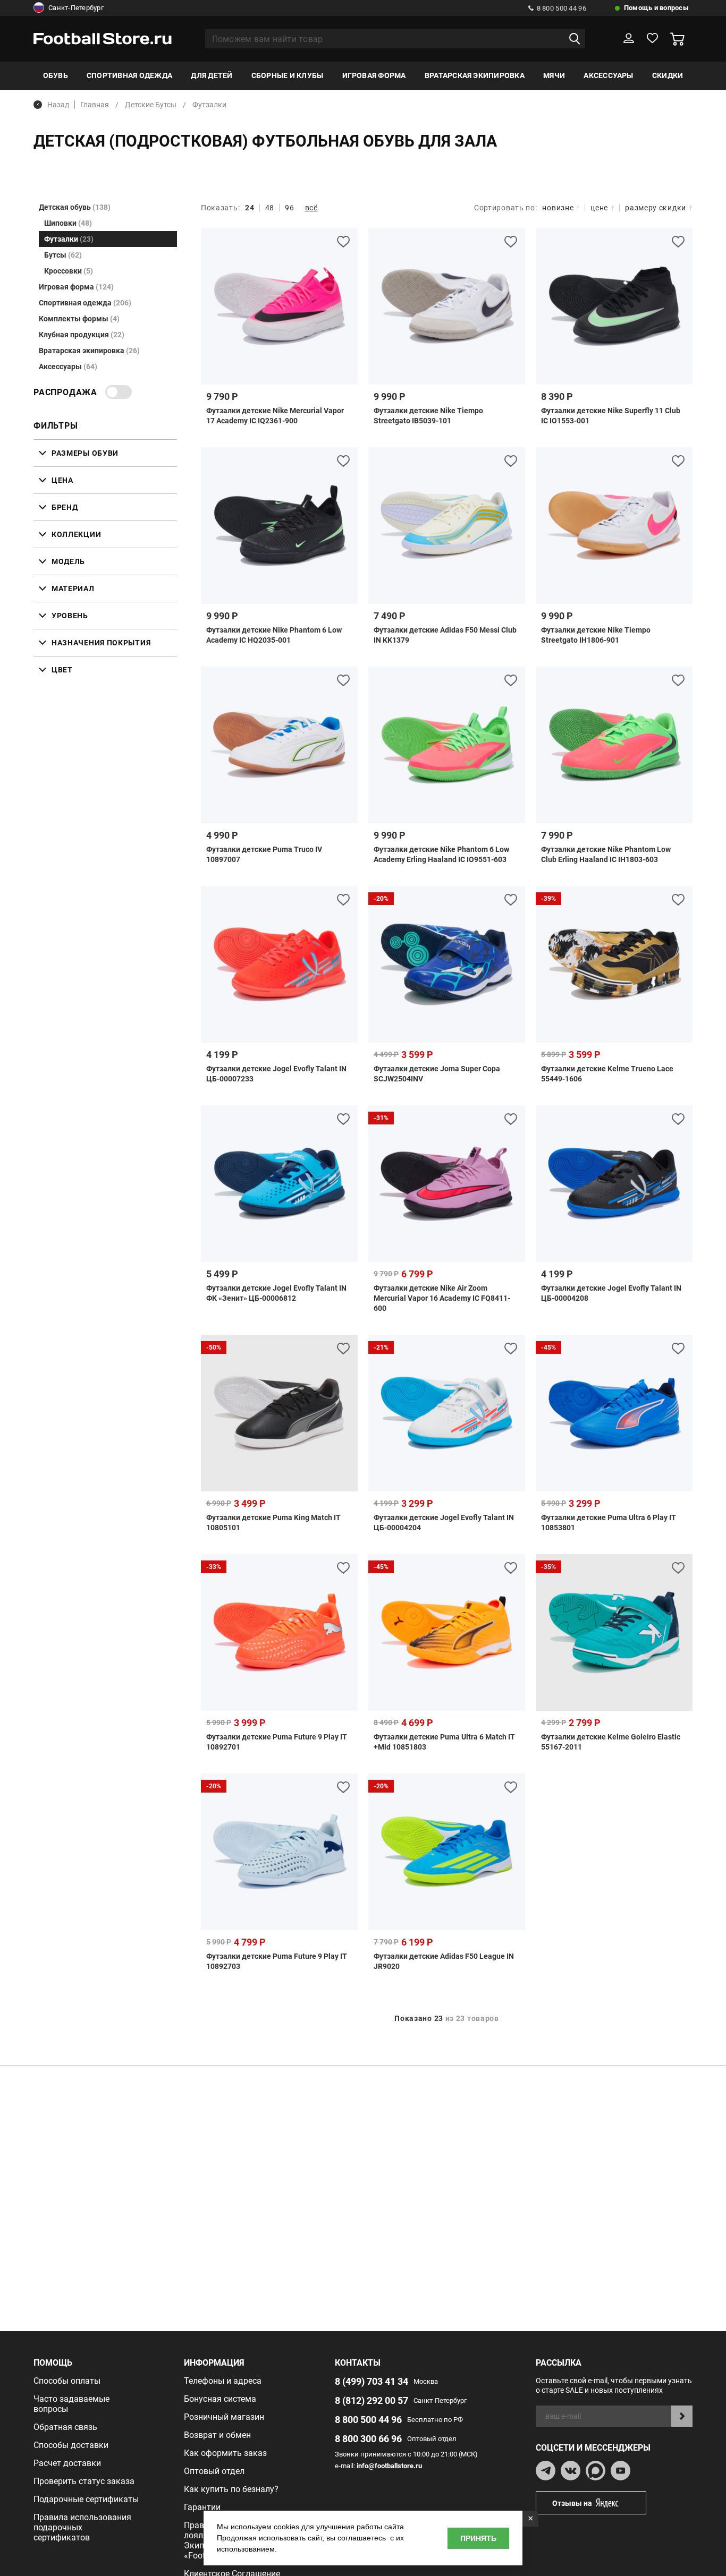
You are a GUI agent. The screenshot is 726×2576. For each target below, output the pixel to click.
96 (289, 208)
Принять (478, 2538)
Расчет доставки (67, 2463)
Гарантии (202, 2507)
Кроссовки (69, 271)
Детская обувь (75, 207)
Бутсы (63, 255)
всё (311, 208)
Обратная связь (65, 2427)
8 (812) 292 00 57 (372, 2400)
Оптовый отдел (214, 2471)
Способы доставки (71, 2445)
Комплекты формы (79, 319)
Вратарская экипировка (475, 75)
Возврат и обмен (217, 2435)
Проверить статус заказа (84, 2481)
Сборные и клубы (288, 75)
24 (250, 208)
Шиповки (68, 223)
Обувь (56, 75)
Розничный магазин (224, 2417)
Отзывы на (572, 2503)
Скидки (668, 75)
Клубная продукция (82, 335)
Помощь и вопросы (656, 8)
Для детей (212, 75)
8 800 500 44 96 (562, 8)
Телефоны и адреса (223, 2381)
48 (270, 208)
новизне (558, 208)
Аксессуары (608, 75)
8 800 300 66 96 (368, 2439)
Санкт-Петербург (76, 8)
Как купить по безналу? (231, 2489)
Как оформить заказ (225, 2453)
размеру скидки (656, 208)
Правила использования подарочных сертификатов (82, 2527)
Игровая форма (374, 75)
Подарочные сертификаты (86, 2499)
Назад (58, 105)
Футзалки (69, 239)
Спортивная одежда (129, 75)
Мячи (554, 75)
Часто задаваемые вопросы (71, 2404)
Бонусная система (220, 2399)
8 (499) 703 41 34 (372, 2381)
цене (599, 208)
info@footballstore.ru (389, 2466)
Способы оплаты (67, 2381)
